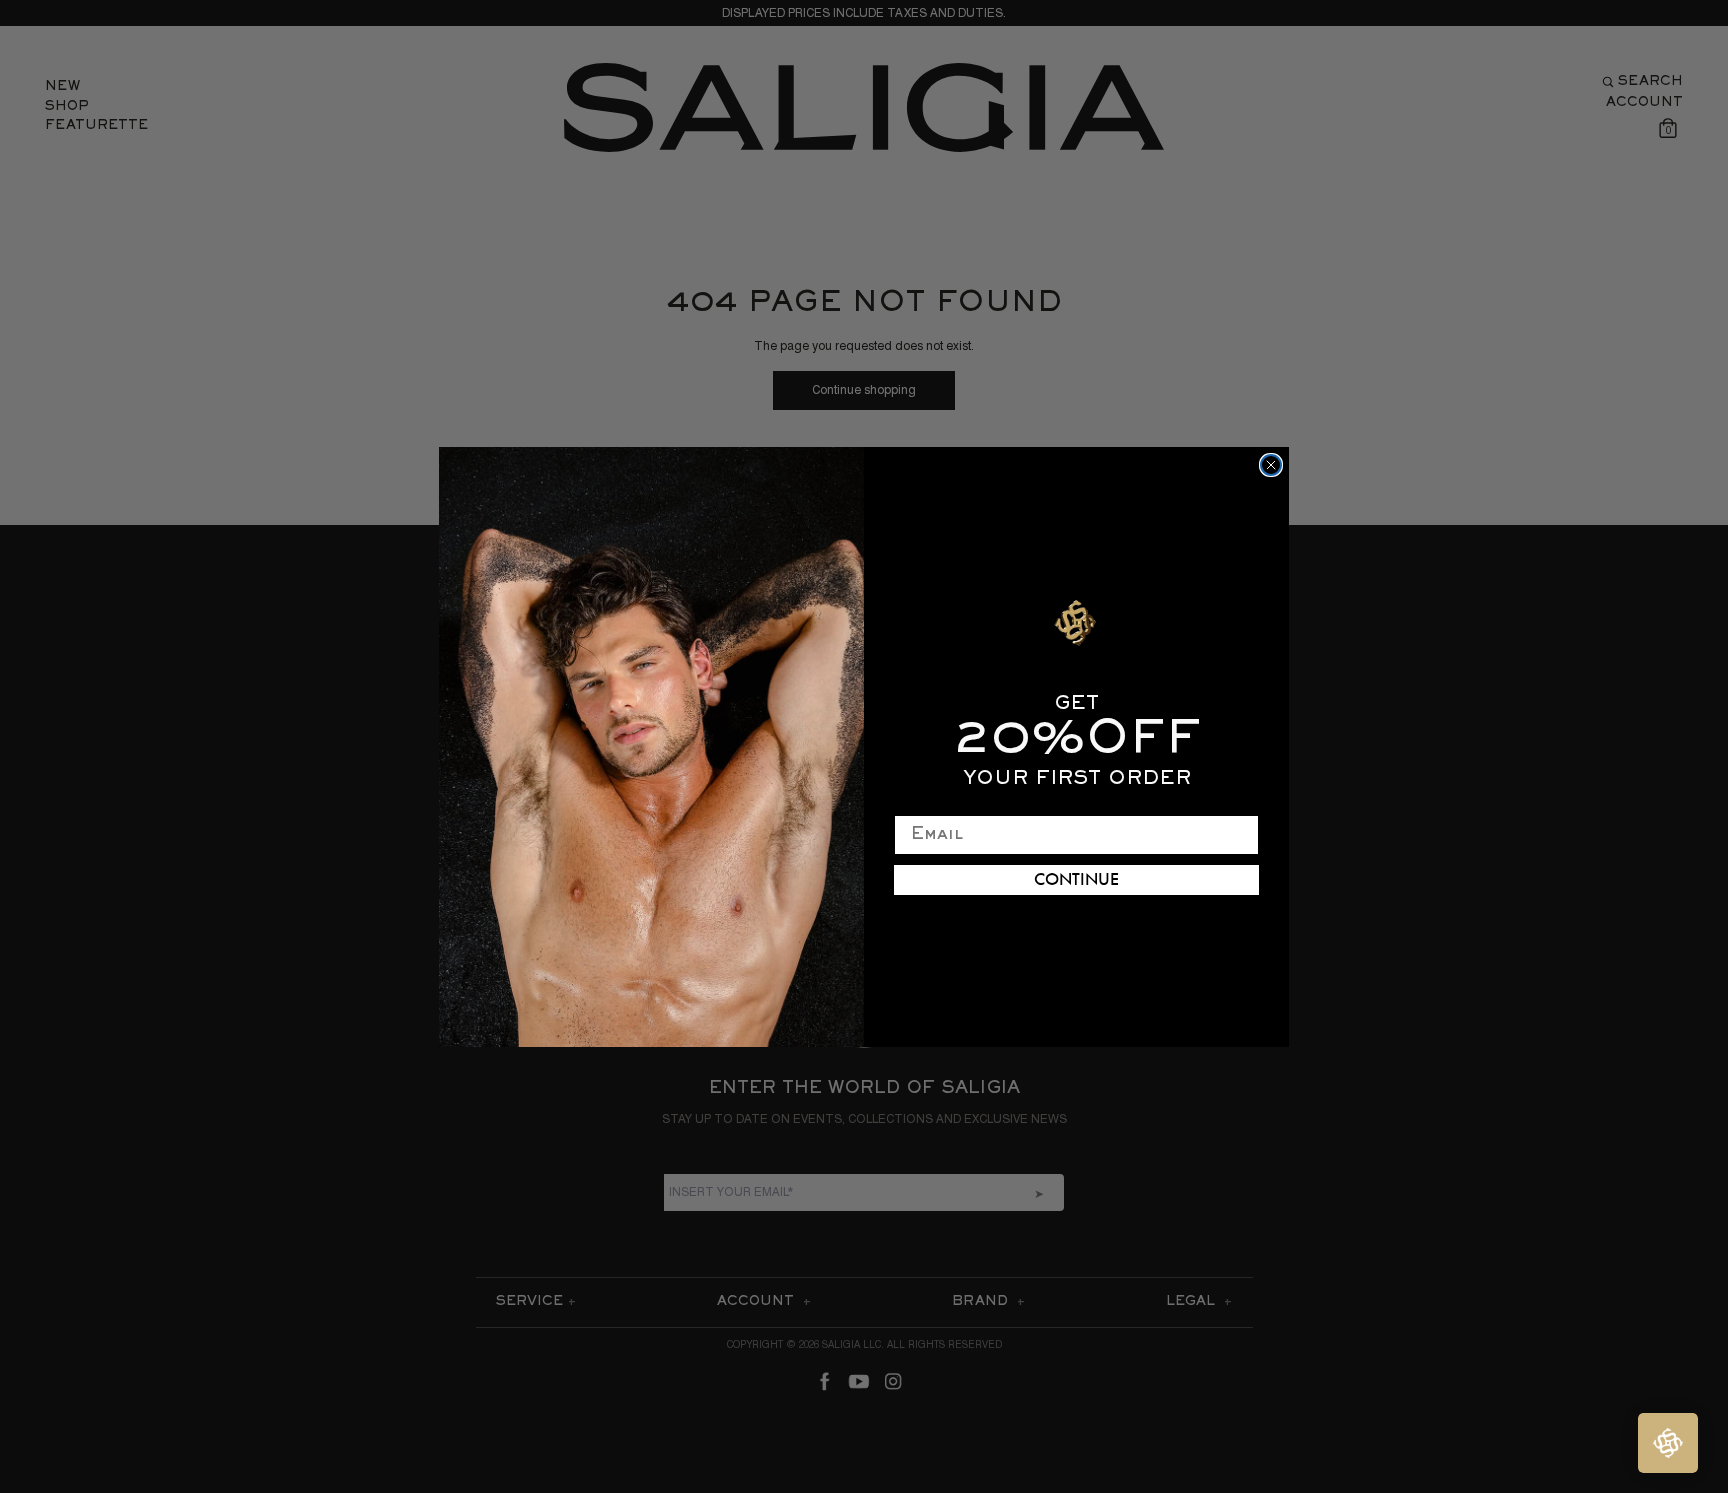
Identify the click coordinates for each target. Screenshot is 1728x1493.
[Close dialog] (1271, 465)
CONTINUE (1076, 880)
